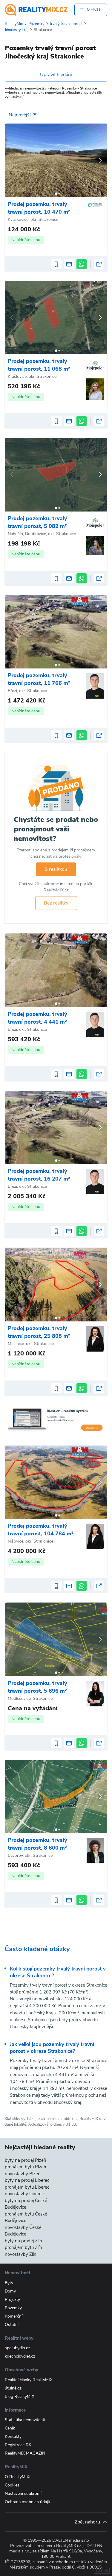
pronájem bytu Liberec (27, 2187)
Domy (10, 2291)
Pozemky (13, 2308)
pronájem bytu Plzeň (26, 2167)
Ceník (10, 2428)
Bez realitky (56, 903)
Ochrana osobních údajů (27, 2502)
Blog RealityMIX (20, 2396)
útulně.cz (13, 2388)
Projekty (12, 2300)
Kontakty (13, 2436)
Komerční (14, 2316)
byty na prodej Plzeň (26, 2160)
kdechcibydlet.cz (20, 2356)
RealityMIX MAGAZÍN (25, 2453)
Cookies (12, 2485)
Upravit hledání (56, 75)
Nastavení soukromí (23, 2493)
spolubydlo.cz (17, 2348)
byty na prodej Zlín (23, 2241)
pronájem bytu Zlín (23, 2247)
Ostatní (12, 2325)
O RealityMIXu (18, 2477)
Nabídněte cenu (26, 240)
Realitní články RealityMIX (29, 2380)
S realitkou (56, 869)
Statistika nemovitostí (25, 2420)
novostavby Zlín (21, 2254)
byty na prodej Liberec (27, 2180)
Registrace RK (18, 2445)
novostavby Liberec (24, 2194)
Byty (9, 2283)
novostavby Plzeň (23, 2174)
